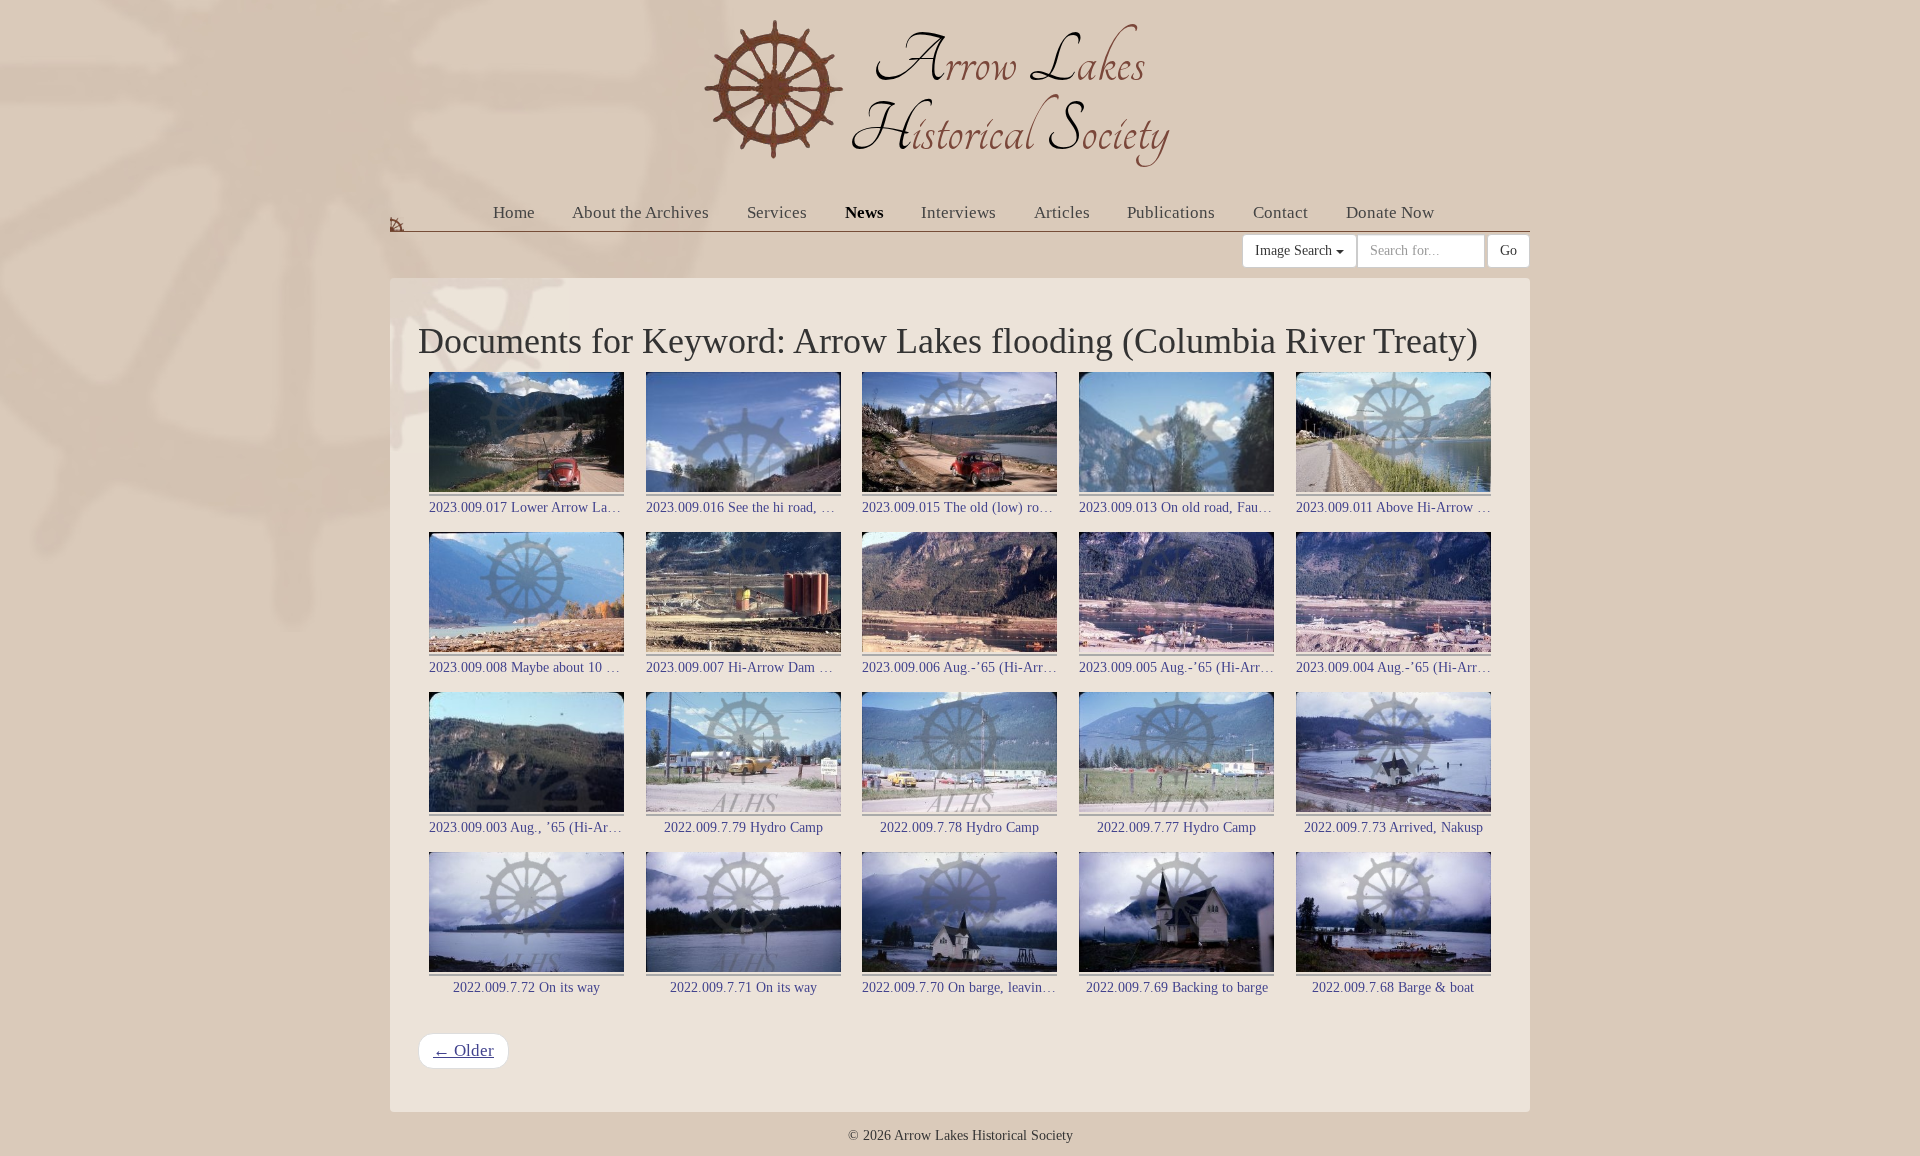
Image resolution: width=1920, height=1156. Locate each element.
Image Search (1295, 250)
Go (1508, 250)
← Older (463, 1050)
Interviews (958, 212)
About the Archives (640, 212)
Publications (1171, 212)
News (864, 212)
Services (777, 212)
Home (514, 212)
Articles (1062, 212)
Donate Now (1390, 212)
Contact (1280, 212)
